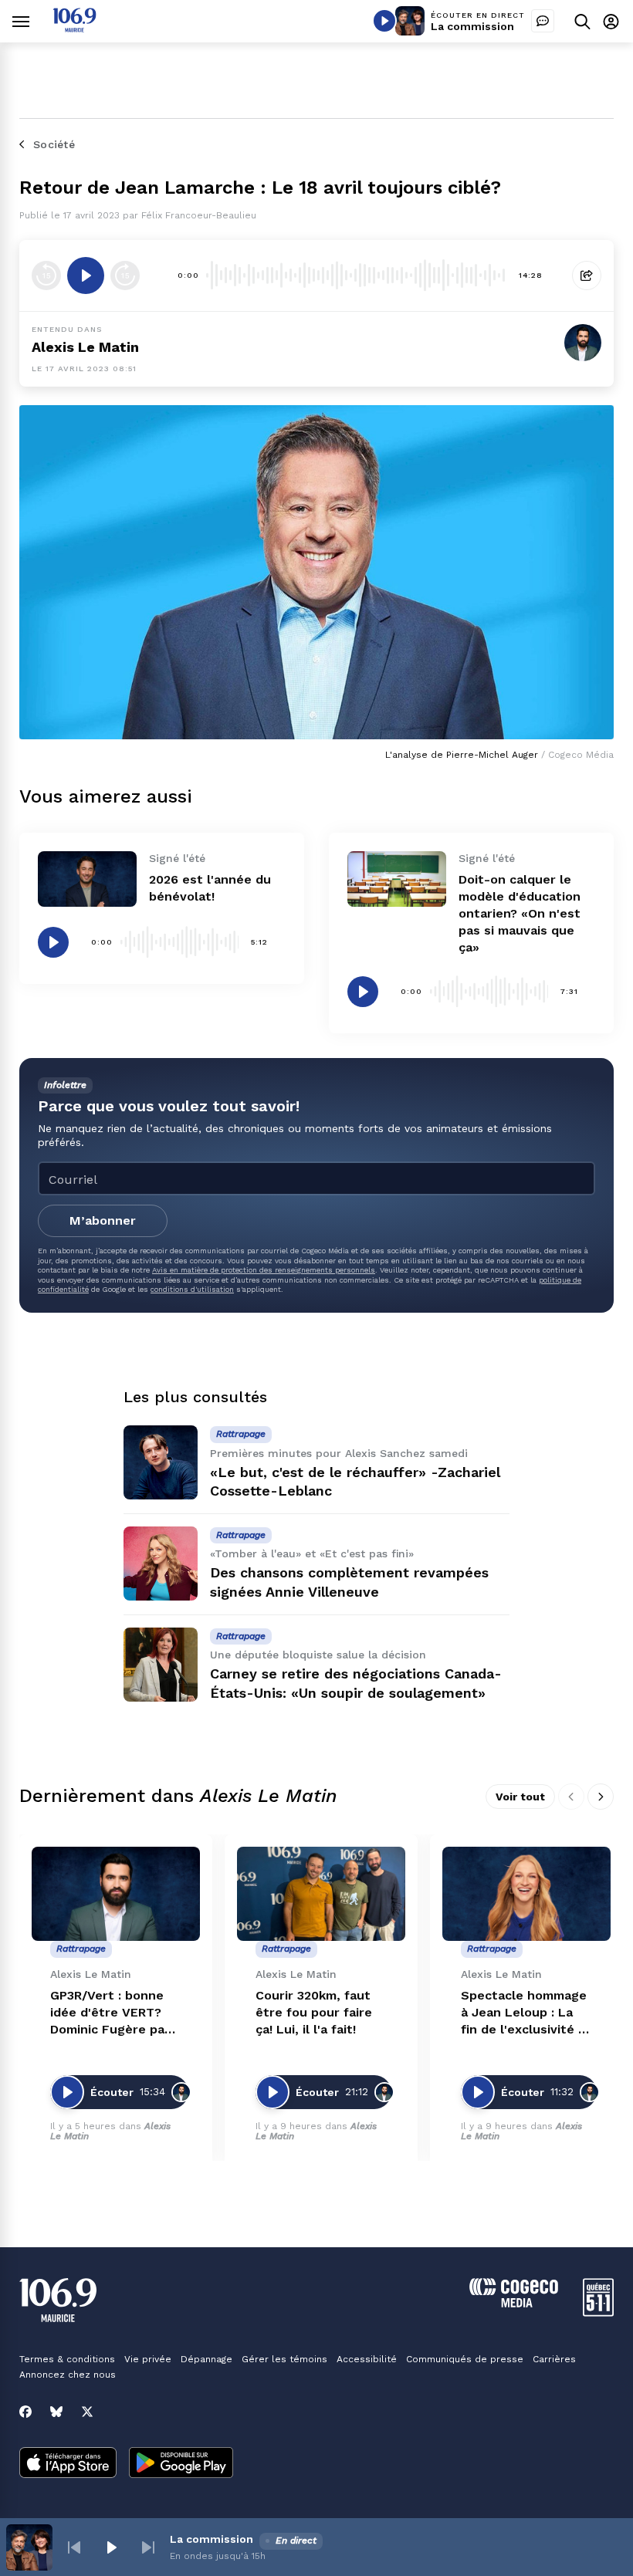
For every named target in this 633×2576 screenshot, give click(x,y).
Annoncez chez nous (68, 2375)
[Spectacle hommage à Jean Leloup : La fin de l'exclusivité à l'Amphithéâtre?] (526, 1894)
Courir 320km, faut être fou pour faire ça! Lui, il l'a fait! (314, 2012)
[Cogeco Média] (514, 2303)
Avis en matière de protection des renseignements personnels (264, 1270)
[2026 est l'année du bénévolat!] (87, 879)
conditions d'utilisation (192, 1289)
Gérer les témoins (284, 2359)
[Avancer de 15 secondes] (125, 276)
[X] (87, 2412)
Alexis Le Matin (85, 347)
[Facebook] (25, 2412)
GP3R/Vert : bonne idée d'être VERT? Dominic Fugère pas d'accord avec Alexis (113, 2013)
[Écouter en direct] (384, 21)
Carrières (554, 2359)
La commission (472, 26)
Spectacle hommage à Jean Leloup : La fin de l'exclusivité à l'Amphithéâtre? (524, 2013)
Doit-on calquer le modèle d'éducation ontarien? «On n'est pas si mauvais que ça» (520, 913)
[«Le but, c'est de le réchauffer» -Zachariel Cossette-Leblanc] (161, 1462)
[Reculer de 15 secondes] (46, 276)
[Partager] (587, 276)
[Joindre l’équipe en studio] (543, 21)
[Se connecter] (611, 21)
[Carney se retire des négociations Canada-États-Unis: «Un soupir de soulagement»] (161, 1665)
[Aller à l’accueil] (74, 28)
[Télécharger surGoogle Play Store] (181, 2464)
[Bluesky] (56, 2412)
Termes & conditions (67, 2359)
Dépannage (206, 2359)
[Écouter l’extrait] (86, 276)
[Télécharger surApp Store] (68, 2464)
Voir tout (520, 1797)
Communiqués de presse (465, 2359)
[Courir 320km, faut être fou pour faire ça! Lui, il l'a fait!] (321, 1894)
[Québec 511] (598, 2312)
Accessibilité (367, 2359)
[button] (74, 2547)
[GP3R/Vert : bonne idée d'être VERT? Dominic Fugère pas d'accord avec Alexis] (116, 1894)
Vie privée (148, 2359)
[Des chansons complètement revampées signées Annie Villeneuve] (161, 1564)
